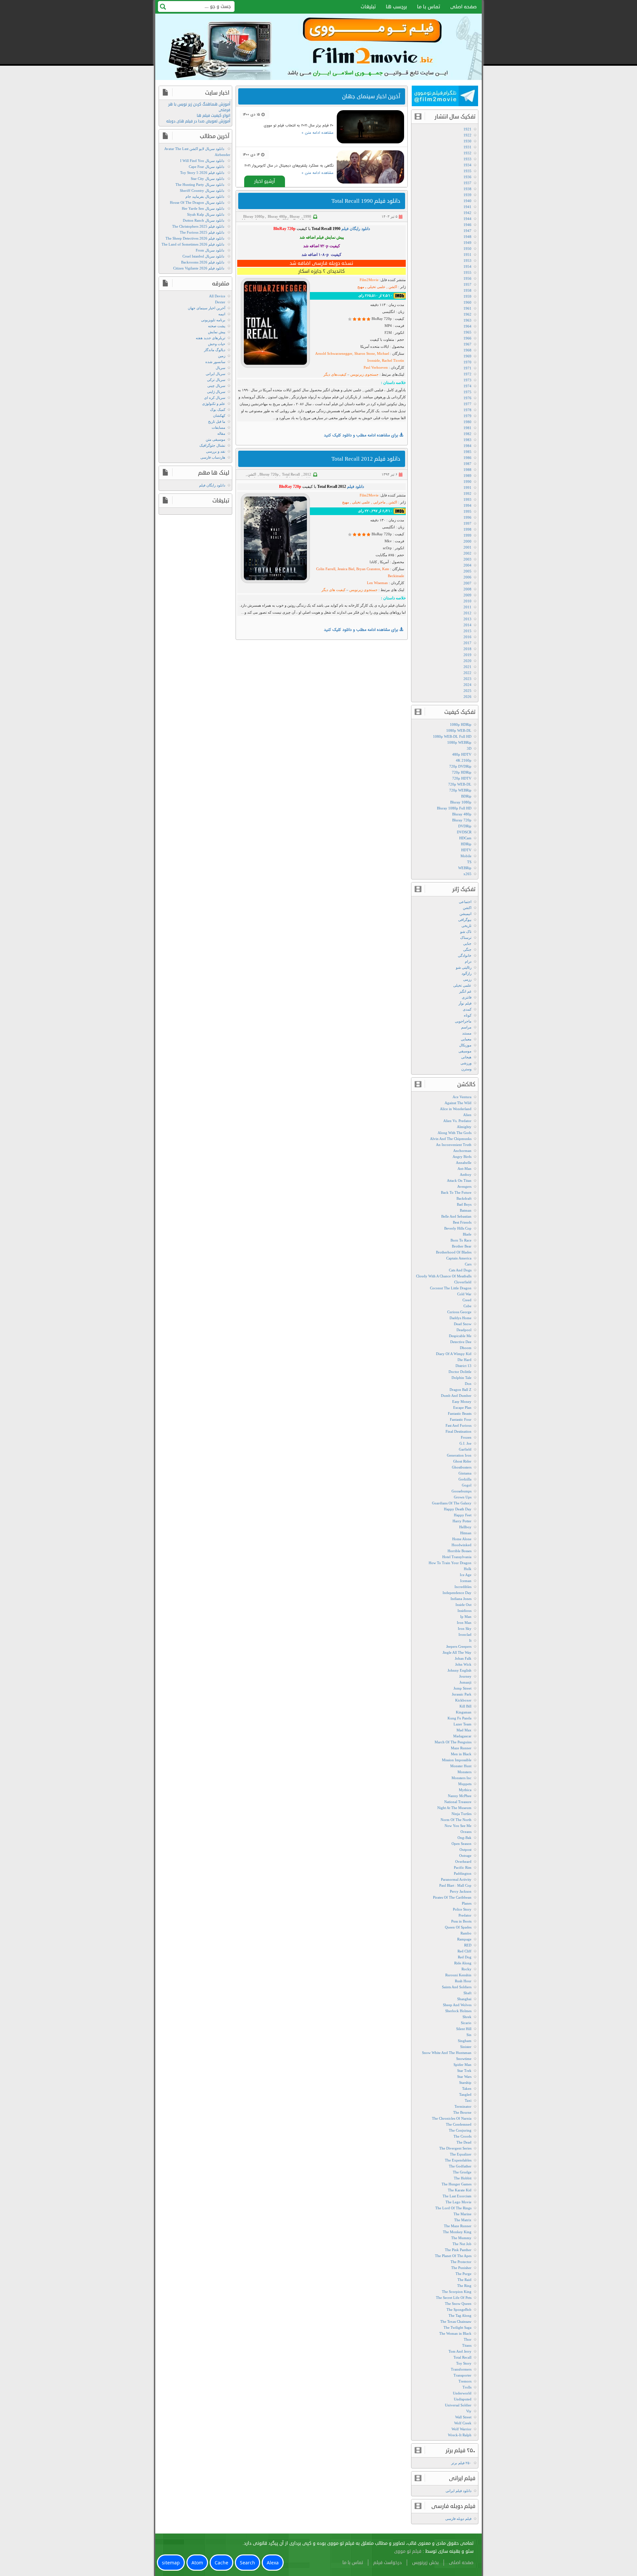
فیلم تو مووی (408, 2551)
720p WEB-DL (460, 784)
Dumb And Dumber (456, 1396)
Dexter (220, 302)
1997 (467, 523)
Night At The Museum (454, 1808)
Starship (465, 2083)
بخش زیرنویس (425, 2563)
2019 (467, 655)
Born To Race (461, 1240)
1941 (467, 207)
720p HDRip (462, 772)
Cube (467, 1306)
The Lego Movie (459, 2202)
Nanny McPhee (460, 1796)
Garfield (465, 1449)
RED (468, 1945)
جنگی (467, 949)
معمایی (466, 1039)
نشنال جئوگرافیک (212, 445)
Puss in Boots (461, 1921)
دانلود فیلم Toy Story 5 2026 (202, 173)
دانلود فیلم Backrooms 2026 (203, 262)
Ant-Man (464, 1169)
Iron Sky (465, 1629)
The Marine (462, 2214)
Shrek (467, 2017)
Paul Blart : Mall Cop (455, 1885)
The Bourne (462, 2112)
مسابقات (218, 427)
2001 (467, 547)
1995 (467, 511)
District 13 (463, 1366)
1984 (467, 446)
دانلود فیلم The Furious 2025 (202, 232)
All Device (217, 296)
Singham (465, 2041)
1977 (467, 404)
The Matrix (463, 2220)
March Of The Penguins (453, 1742)
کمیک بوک (218, 410)
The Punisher (461, 2268)
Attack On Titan (459, 1180)
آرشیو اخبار (265, 181)
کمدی (467, 1009)
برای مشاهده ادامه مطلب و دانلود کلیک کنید (362, 435)
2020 (467, 661)
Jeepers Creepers (459, 1646)
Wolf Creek (463, 2423)
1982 (467, 434)
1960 (467, 302)
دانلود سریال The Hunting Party (200, 185)
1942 (467, 213)
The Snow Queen (458, 2304)
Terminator (463, 2106)
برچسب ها (396, 7)
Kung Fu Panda (460, 1718)
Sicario (466, 2023)
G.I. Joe (465, 1443)
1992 (467, 493)
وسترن (466, 1069)
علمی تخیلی (462, 985)
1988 (467, 470)
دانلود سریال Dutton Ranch (204, 220)
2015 (467, 631)
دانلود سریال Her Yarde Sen (203, 208)
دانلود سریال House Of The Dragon (197, 202)
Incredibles (463, 1587)
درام (468, 961)
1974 (467, 386)
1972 (467, 374)
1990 (307, 216)
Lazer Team (462, 1724)
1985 (467, 452)
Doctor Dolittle (460, 1372)
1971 (467, 368)
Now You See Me (458, 1826)
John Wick (463, 1664)
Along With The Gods (455, 1133)
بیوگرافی (465, 920)
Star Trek (464, 2071)
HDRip (466, 844)
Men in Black (461, 1754)
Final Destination (459, 1431)
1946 (467, 225)
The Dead (464, 2142)
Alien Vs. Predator (457, 1121)
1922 (467, 135)
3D (469, 748)
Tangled (465, 2094)
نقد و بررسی (216, 451)
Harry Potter (462, 1521)
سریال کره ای (215, 398)
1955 (467, 272)
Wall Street (463, 2417)
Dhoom (466, 1348)
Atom (197, 2563)
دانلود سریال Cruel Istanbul (203, 256)
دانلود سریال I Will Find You (202, 161)
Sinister (466, 2047)
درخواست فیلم (388, 2563)
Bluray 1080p (254, 216)
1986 (467, 458)
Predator (465, 1915)
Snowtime (464, 2059)
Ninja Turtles (461, 1814)
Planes (467, 1903)
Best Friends (462, 1222)
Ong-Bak (464, 1838)
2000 (467, 541)
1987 (467, 464)
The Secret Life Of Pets (454, 2298)
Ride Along (463, 1963)
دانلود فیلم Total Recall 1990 (366, 201)
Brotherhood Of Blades (454, 1252)
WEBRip (465, 868)
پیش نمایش (217, 332)
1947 (467, 231)
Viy (469, 2411)
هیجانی (466, 1057)
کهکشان (219, 416)
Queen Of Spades (458, 1927)
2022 (467, 673)
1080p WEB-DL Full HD (452, 736)
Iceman (466, 1581)
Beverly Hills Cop (458, 1228)
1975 (467, 392)
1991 (467, 488)
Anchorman (462, 1151)
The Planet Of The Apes (453, 2256)
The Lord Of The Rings (453, 2208)
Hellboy (465, 1527)
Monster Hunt (461, 1766)
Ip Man (466, 1617)
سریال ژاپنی (216, 392)
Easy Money (462, 1402)
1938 (467, 189)
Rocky (466, 1969)
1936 (467, 177)
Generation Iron (459, 1455)
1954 (467, 266)
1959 (467, 296)
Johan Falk (463, 1658)
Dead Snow (463, 1324)
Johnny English (460, 1670)
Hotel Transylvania (457, 1557)
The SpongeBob (459, 2310)
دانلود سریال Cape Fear (207, 167)
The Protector (461, 2262)
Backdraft (464, 1198)
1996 (467, 517)
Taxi (468, 2100)
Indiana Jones (461, 1599)
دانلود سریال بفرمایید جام (205, 196)
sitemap (171, 2563)
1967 (467, 344)
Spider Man (462, 2065)
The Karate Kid (460, 2190)
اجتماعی (465, 902)
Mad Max (464, 1730)
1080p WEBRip (459, 742)
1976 (467, 398)
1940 (467, 201)
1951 (467, 255)
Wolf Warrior (461, 2429)
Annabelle (464, 1163)
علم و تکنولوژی (214, 404)
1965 (467, 332)
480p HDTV (462, 754)
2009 (467, 595)
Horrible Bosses (460, 1551)
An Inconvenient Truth (454, 1145)
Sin (469, 2035)
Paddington (463, 1873)
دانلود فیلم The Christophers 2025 (198, 226)
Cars (468, 1264)
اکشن (252, 474)
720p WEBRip (460, 790)
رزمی (467, 979)
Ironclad (465, 1634)
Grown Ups (463, 1497)
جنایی (467, 944)
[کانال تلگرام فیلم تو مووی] (445, 97)
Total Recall (291, 474)
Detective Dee (461, 1342)
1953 (467, 261)
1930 (467, 141)
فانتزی (467, 997)
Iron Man (464, 1623)
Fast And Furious (459, 1425)
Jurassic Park (462, 1694)
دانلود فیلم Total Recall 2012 (366, 459)
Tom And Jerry (460, 2351)
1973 (467, 380)
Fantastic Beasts (460, 1413)
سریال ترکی (216, 380)
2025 (467, 691)
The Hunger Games (457, 2184)
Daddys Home (460, 1318)
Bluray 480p (277, 216)
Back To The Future (456, 1192)
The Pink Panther (458, 2250)
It (470, 1640)
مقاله (221, 433)
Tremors (465, 2381)
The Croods (462, 2136)
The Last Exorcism (457, 2196)
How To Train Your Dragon (450, 1563)
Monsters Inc (461, 1778)
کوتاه (468, 1015)
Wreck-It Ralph (460, 2435)
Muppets (465, 1784)
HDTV (466, 850)
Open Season (461, 1844)
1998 (467, 529)
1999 (467, 535)
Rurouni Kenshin (458, 1975)
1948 (467, 237)
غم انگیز (465, 991)
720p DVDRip (460, 766)
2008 (467, 589)
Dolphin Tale (461, 1378)
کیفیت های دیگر (334, 590)
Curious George (459, 1312)
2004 (467, 565)
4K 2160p (464, 760)
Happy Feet (463, 1515)
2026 (467, 697)
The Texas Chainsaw (456, 2321)
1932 (467, 153)
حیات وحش (217, 344)
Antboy (466, 1174)
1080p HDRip (461, 724)
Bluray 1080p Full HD (454, 808)
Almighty (464, 1127)
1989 (467, 476)
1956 (467, 278)
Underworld (462, 2393)
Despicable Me (460, 1336)
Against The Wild (458, 1103)
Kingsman (464, 1712)
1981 (467, 428)
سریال (220, 368)
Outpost (465, 1850)
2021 (467, 667)
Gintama (465, 1473)
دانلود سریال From (210, 250)
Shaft (467, 1993)
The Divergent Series (455, 2148)
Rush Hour (463, 1981)
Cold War (464, 1294)
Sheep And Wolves (457, 2005)
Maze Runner (461, 1748)
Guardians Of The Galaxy (452, 1503)
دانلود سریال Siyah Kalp (206, 214)
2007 (467, 583)
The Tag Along (460, 2315)
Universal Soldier (458, 2405)
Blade (467, 1234)
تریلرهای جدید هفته (211, 338)
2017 (467, 643)
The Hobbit (463, 2178)
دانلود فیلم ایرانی (459, 2491)
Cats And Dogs (460, 1270)
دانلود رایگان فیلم (212, 485)
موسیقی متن (215, 439)
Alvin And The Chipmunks (451, 1139)
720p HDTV (462, 778)
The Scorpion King (457, 2292)
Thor (468, 2339)
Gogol (467, 1485)
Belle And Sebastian (456, 1216)
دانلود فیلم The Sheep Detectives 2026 (195, 238)
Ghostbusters (462, 1467)
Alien (467, 1115)
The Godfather (460, 2166)
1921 (467, 129)
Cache (221, 2563)
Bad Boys (464, 1204)
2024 (467, 685)
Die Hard (464, 1360)
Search (248, 2563)
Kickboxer (463, 1700)
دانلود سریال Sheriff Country (202, 190)
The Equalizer (461, 2154)
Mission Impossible (457, 1760)
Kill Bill (465, 1706)
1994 (467, 505)
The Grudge (462, 2172)
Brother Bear (462, 1246)
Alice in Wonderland (456, 1109)
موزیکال (465, 1045)
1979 (467, 416)
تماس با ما (429, 7)
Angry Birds (462, 1157)
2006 (467, 577)
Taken (467, 2088)
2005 (467, 571)
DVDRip (465, 826)
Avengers (464, 1186)
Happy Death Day (458, 1509)
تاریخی (466, 926)
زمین (222, 356)
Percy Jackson (461, 1891)
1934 (467, 165)
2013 (467, 619)
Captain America (459, 1258)
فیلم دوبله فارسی (458, 2519)
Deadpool (464, 1330)
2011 (467, 607)
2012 (307, 474)
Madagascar (462, 1736)
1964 (467, 326)
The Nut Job (462, 2244)
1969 (467, 356)
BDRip (466, 796)
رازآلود (466, 973)
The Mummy (461, 2238)
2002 (467, 553)
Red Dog (465, 1957)
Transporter (462, 2375)
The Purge (463, 2274)
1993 (467, 499)
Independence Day (457, 1593)
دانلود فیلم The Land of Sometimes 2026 (193, 244)
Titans (467, 2345)
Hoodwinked (461, 1545)
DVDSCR (464, 832)
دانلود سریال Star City (208, 179)
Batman (466, 1210)
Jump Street (462, 1688)
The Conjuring (460, 2130)
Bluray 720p (291, 218)
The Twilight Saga (458, 2327)
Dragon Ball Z (460, 1390)
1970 (467, 362)
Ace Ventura (462, 1097)
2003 (467, 559)
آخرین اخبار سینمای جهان (207, 308)
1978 (467, 410)
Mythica (465, 1790)
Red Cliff (464, 1951)
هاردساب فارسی (213, 457)
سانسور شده (215, 362)
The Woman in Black (455, 2333)
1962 (467, 314)
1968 (467, 350)
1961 (467, 308)
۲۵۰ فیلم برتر (461, 2463)
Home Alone (462, 1539)
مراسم (466, 1027)
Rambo (466, 1933)
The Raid (464, 2280)
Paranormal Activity (456, 1879)
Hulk (468, 1569)
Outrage (465, 1856)
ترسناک (466, 938)
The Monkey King (457, 2232)
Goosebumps (461, 1491)
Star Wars (464, 2077)
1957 (467, 284)
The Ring (464, 2286)
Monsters (464, 1772)
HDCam (465, 838)
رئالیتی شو (464, 967)
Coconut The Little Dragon (451, 1288)
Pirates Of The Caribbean (452, 1897)
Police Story (462, 1909)
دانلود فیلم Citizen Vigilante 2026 (199, 268)
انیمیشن (465, 914)
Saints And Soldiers (457, 1987)
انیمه (222, 314)
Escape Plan (462, 1407)
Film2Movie (369, 280)
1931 (467, 147)
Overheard (463, 1861)
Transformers (461, 2369)
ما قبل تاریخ (217, 421)
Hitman (466, 1533)
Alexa (273, 2563)
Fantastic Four (461, 1419)
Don (468, 1384)
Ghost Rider (462, 1461)
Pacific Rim (463, 1867)
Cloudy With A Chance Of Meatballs (444, 1276)
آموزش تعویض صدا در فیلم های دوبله (198, 121)
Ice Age (466, 1575)
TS (469, 862)
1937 (467, 183)
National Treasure (458, 1802)
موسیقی (465, 1051)
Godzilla (465, 1479)
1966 (467, 338)
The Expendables (458, 2160)
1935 (467, 171)
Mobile (466, 856)
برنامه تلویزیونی (213, 320)
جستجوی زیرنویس (364, 374)
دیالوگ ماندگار (215, 350)
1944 (467, 219)
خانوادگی (465, 955)
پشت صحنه (217, 326)
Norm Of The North (456, 1820)
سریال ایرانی (215, 374)
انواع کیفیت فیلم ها (213, 116)
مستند (467, 1033)
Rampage (464, 1939)
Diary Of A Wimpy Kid (454, 1354)
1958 (467, 290)
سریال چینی (216, 386)
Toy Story (464, 2363)
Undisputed (463, 2399)
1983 (467, 440)
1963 (467, 320)
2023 (467, 679)
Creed (467, 1300)
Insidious (464, 1611)
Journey (465, 1676)
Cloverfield (463, 1282)
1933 (467, 159)
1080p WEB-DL (459, 730)
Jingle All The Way (457, 1652)
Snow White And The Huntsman (447, 2053)
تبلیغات (368, 7)
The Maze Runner (458, 2226)
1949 (467, 243)
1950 (467, 249)
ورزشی (466, 1063)
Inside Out (463, 1605)
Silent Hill (464, 2029)
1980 (467, 422)
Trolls (467, 2387)
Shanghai (464, 1999)
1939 (467, 195)
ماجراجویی (463, 1021)
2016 (467, 637)
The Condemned (459, 2124)
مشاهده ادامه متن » (317, 133)
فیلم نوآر (465, 1003)
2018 (467, 649)
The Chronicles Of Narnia (452, 2118)
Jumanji (465, 1682)
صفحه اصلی (463, 7)
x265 (467, 874)
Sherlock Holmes (458, 2011)
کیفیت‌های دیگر (335, 374)
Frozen (466, 1437)
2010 (467, 601)
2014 (467, 625)
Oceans (466, 1832)
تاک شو (466, 932)
